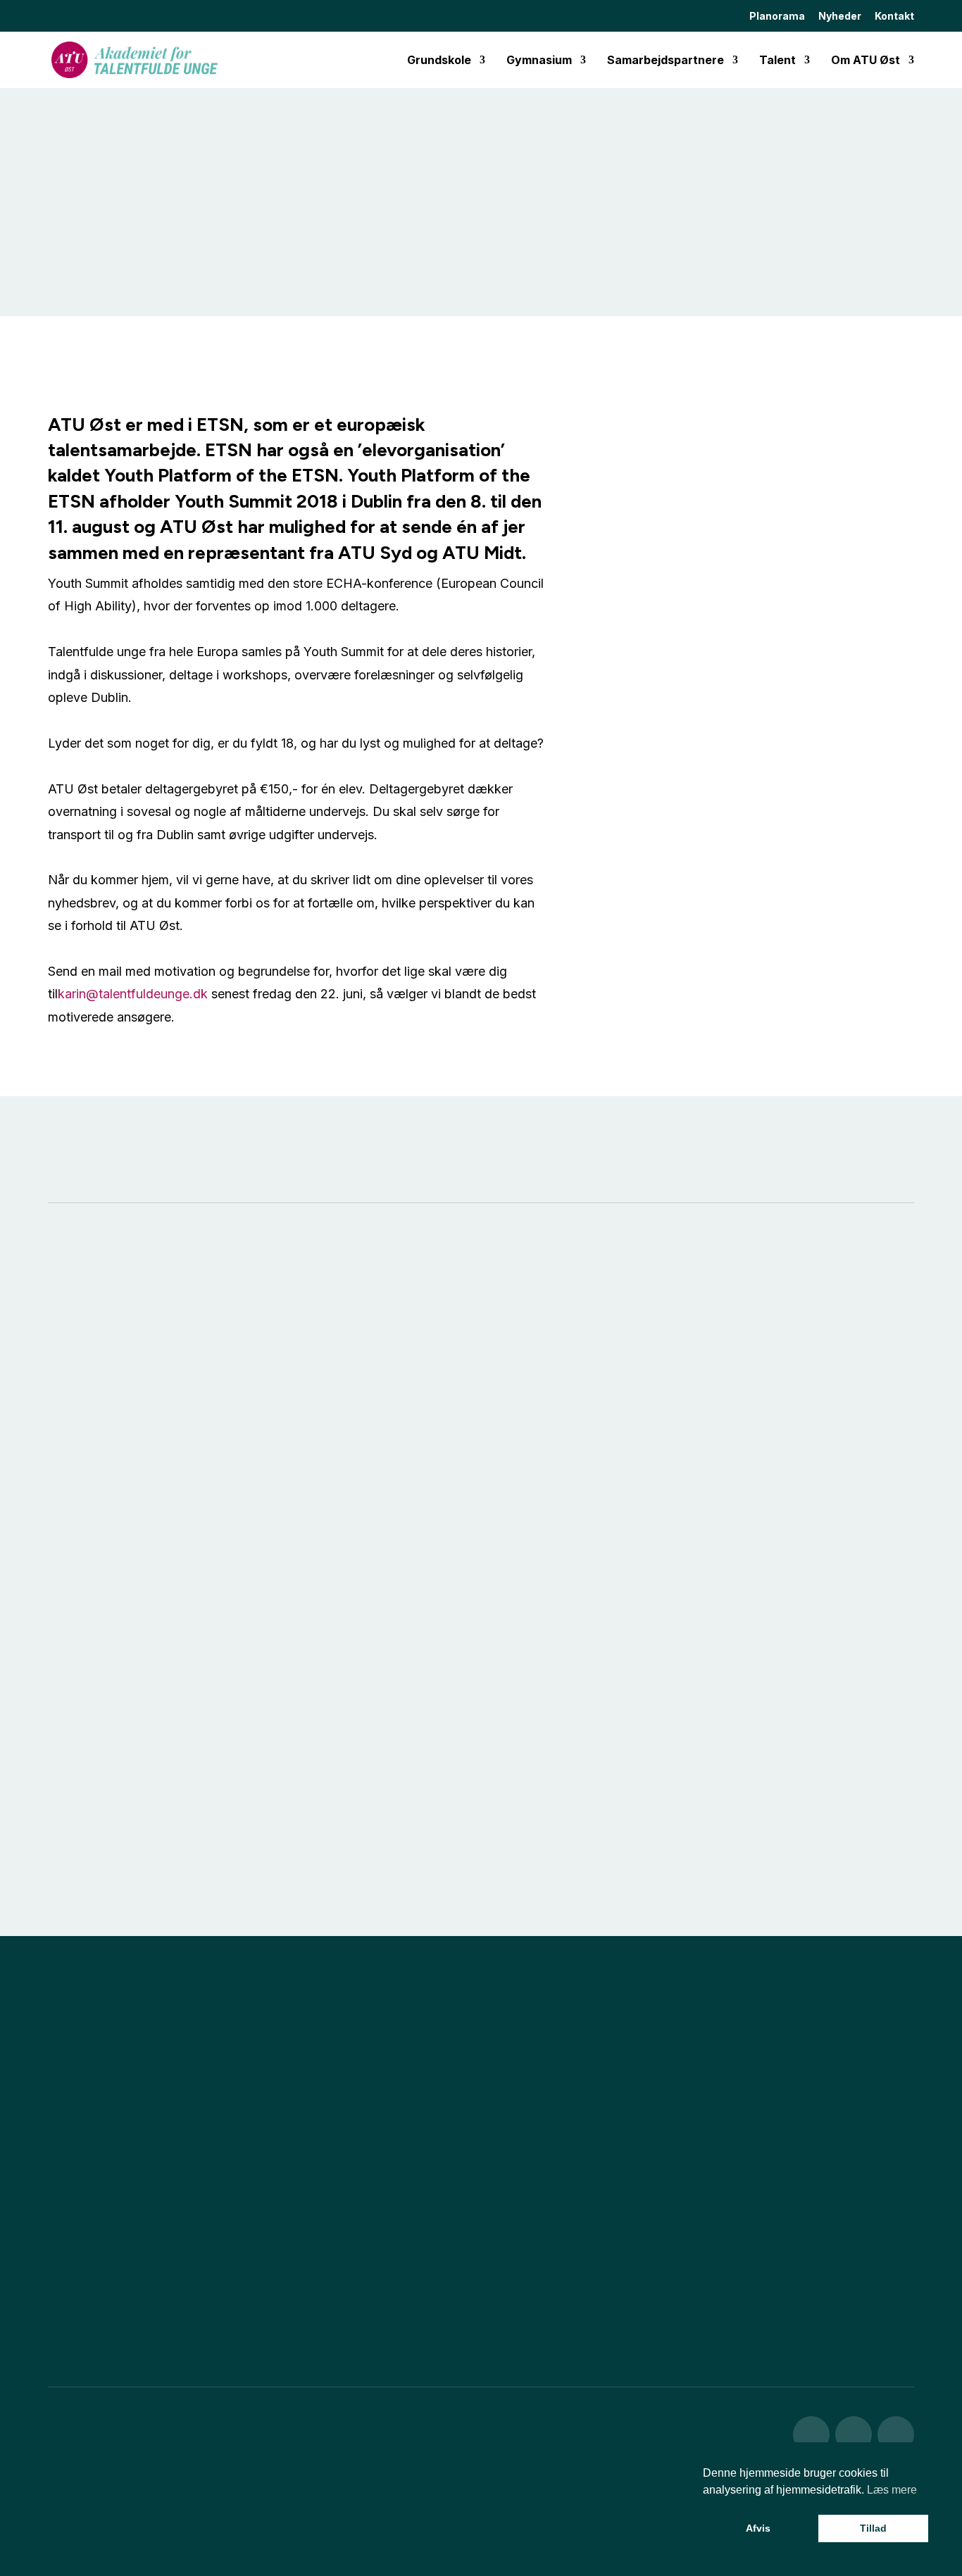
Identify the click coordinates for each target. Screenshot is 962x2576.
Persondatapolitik (599, 2536)
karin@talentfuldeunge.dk (133, 994)
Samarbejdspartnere (666, 61)
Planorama (777, 17)
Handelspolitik (489, 2536)
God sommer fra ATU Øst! (434, 1455)
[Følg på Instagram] (854, 2434)
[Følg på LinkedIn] (896, 2434)
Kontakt (894, 17)
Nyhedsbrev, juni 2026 (718, 1455)
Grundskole (439, 61)
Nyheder (840, 17)
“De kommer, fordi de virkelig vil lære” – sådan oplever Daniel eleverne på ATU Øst (180, 1476)
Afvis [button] (758, 2528)
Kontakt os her (108, 2288)
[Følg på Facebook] (811, 2434)
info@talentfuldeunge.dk (105, 2488)
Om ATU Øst (866, 61)
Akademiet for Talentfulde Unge (209, 2536)
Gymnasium (539, 61)
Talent (777, 61)
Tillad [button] (873, 2528)
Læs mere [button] (892, 2490)
